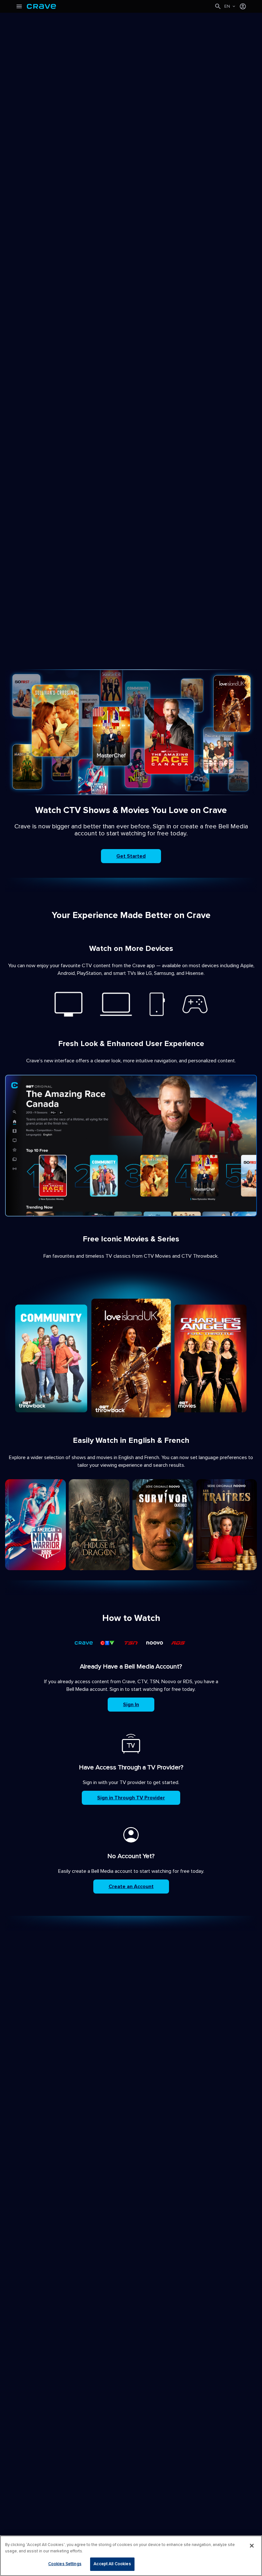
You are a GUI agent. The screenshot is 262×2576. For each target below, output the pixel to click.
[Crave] (120, 6)
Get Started (131, 856)
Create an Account (131, 1887)
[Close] (252, 2546)
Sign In (131, 1705)
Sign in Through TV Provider (131, 1798)
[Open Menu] (19, 6)
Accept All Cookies (112, 2564)
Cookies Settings (65, 2564)
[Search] (218, 6)
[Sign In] (243, 6)
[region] (131, 2556)
